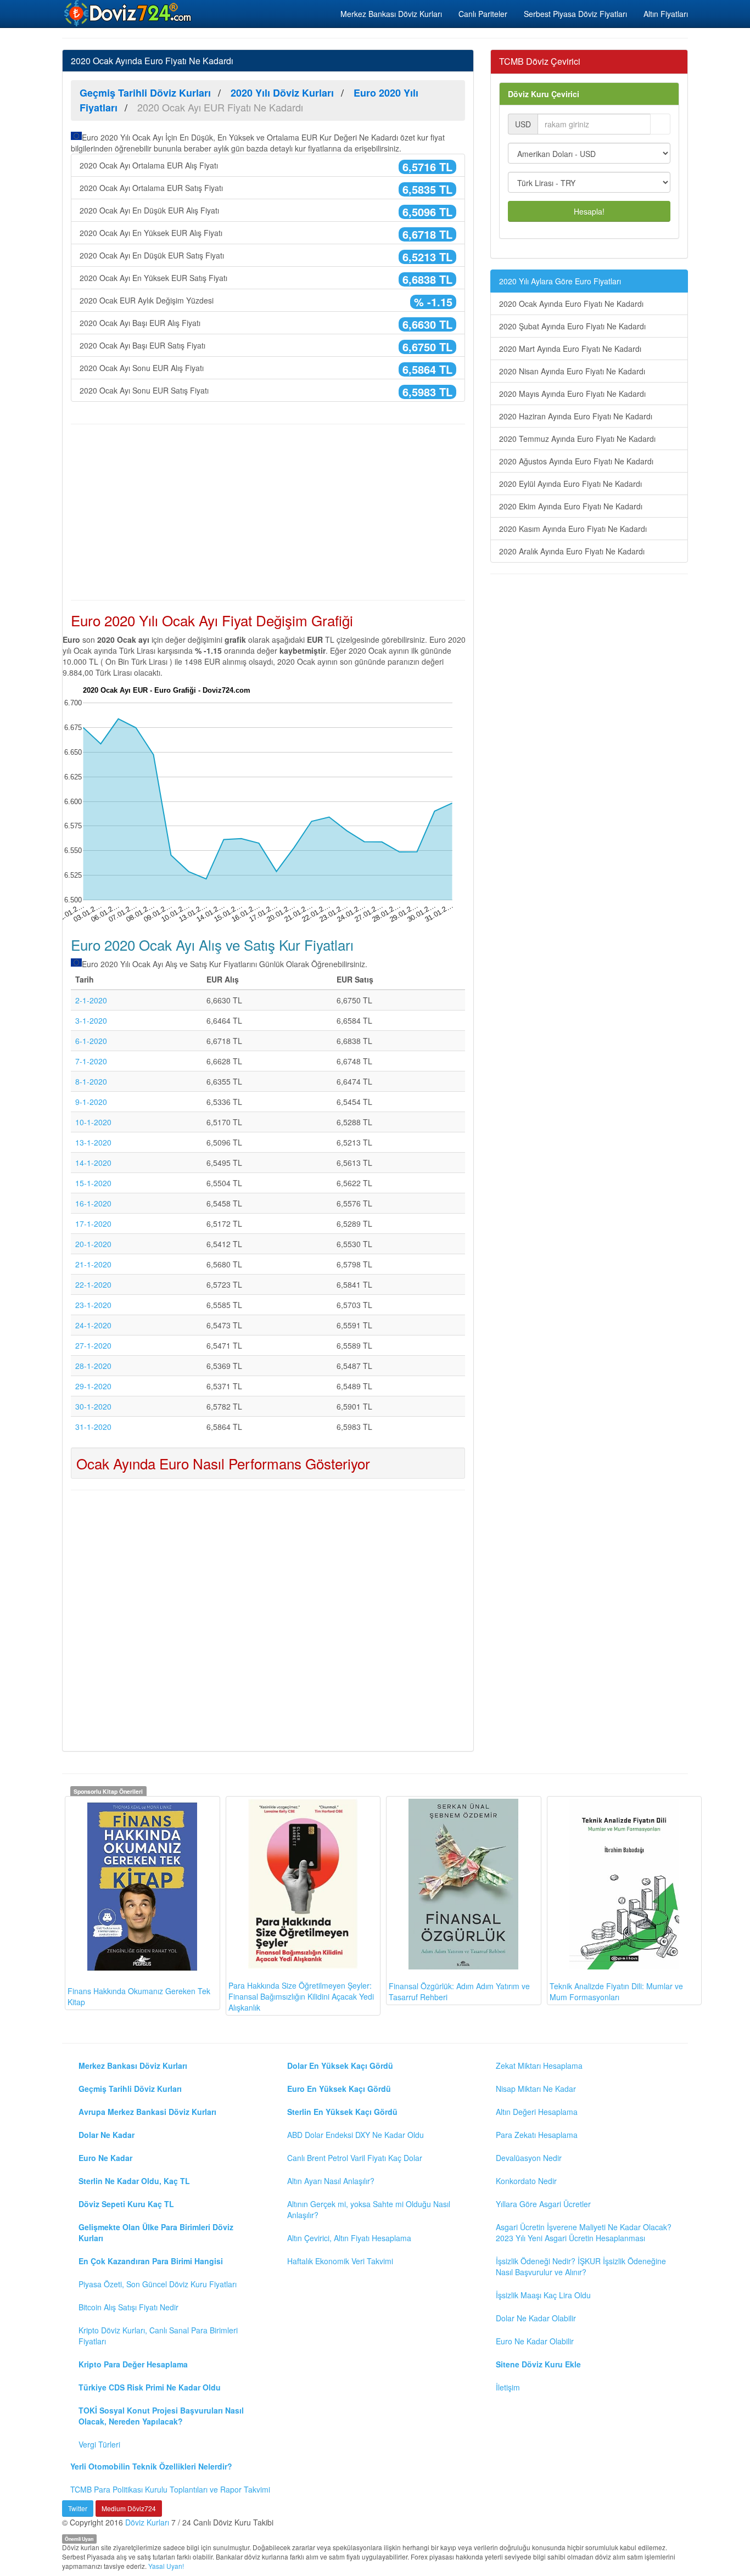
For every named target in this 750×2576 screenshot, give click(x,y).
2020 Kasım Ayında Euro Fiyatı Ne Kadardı (573, 529)
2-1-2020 (91, 1000)
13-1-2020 (93, 1142)
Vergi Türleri (99, 2444)
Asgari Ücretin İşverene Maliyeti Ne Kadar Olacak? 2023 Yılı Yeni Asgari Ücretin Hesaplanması (584, 2232)
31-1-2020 (93, 1427)
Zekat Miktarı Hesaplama (539, 2066)
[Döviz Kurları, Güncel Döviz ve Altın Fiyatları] (128, 13)
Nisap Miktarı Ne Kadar (536, 2089)
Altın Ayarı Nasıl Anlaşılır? (331, 2181)
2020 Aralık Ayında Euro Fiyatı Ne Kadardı (572, 551)
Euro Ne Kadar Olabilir (535, 2341)
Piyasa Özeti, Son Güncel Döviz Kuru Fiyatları (158, 2284)
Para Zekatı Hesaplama (537, 2135)
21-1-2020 (93, 1264)
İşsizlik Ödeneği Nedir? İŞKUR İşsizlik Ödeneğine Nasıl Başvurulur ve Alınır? (581, 2266)
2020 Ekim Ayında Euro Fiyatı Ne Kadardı (571, 506)
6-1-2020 (91, 1041)
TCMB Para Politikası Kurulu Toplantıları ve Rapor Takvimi (170, 2489)
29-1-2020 (93, 1386)
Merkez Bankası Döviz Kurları (391, 14)
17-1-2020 (93, 1224)
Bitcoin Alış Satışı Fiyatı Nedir (128, 2307)
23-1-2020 (93, 1305)
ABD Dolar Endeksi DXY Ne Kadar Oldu (356, 2135)
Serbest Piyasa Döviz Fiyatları (575, 14)
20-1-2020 (93, 1244)
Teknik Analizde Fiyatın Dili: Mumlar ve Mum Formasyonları (616, 1991)
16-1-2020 (93, 1203)
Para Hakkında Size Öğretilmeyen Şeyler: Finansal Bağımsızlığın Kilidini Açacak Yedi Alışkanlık (301, 1996)
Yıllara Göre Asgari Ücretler (543, 2204)
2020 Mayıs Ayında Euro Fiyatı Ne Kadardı (572, 394)
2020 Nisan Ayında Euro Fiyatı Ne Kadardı (572, 371)
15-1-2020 (93, 1183)
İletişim (508, 2387)
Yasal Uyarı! (166, 2566)
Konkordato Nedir (526, 2181)
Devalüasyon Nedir (529, 2158)
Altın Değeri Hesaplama (537, 2112)
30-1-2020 (93, 1406)
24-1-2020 (93, 1325)
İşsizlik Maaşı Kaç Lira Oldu (543, 2295)
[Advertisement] (268, 512)
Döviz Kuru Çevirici (544, 94)
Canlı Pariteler (483, 14)
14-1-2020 (93, 1163)
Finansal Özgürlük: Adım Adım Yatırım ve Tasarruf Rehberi (459, 1991)
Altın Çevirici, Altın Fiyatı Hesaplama (349, 2238)
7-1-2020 (91, 1061)
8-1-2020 (91, 1081)
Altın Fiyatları (666, 14)
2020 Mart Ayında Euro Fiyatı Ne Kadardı (570, 349)
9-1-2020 (91, 1102)
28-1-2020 (93, 1366)
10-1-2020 (93, 1122)
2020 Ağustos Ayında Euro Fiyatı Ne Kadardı (576, 461)
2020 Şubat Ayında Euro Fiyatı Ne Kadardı (572, 326)
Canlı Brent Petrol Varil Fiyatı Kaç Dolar (355, 2158)
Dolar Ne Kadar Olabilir (536, 2318)
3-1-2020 (91, 1020)
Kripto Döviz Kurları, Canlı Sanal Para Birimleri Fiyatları (158, 2336)
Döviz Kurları (147, 2522)
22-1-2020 (93, 1284)
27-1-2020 (93, 1345)
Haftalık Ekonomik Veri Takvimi (340, 2261)
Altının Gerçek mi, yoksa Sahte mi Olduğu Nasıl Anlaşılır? (369, 2209)
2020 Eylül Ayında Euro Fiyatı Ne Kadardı (570, 484)
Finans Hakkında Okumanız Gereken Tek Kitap (139, 1996)
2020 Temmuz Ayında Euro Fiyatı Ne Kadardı (577, 439)
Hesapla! (589, 211)
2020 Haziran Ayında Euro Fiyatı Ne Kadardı (576, 416)
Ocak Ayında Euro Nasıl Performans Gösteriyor (223, 1463)
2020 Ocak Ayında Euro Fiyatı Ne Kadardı (571, 304)
